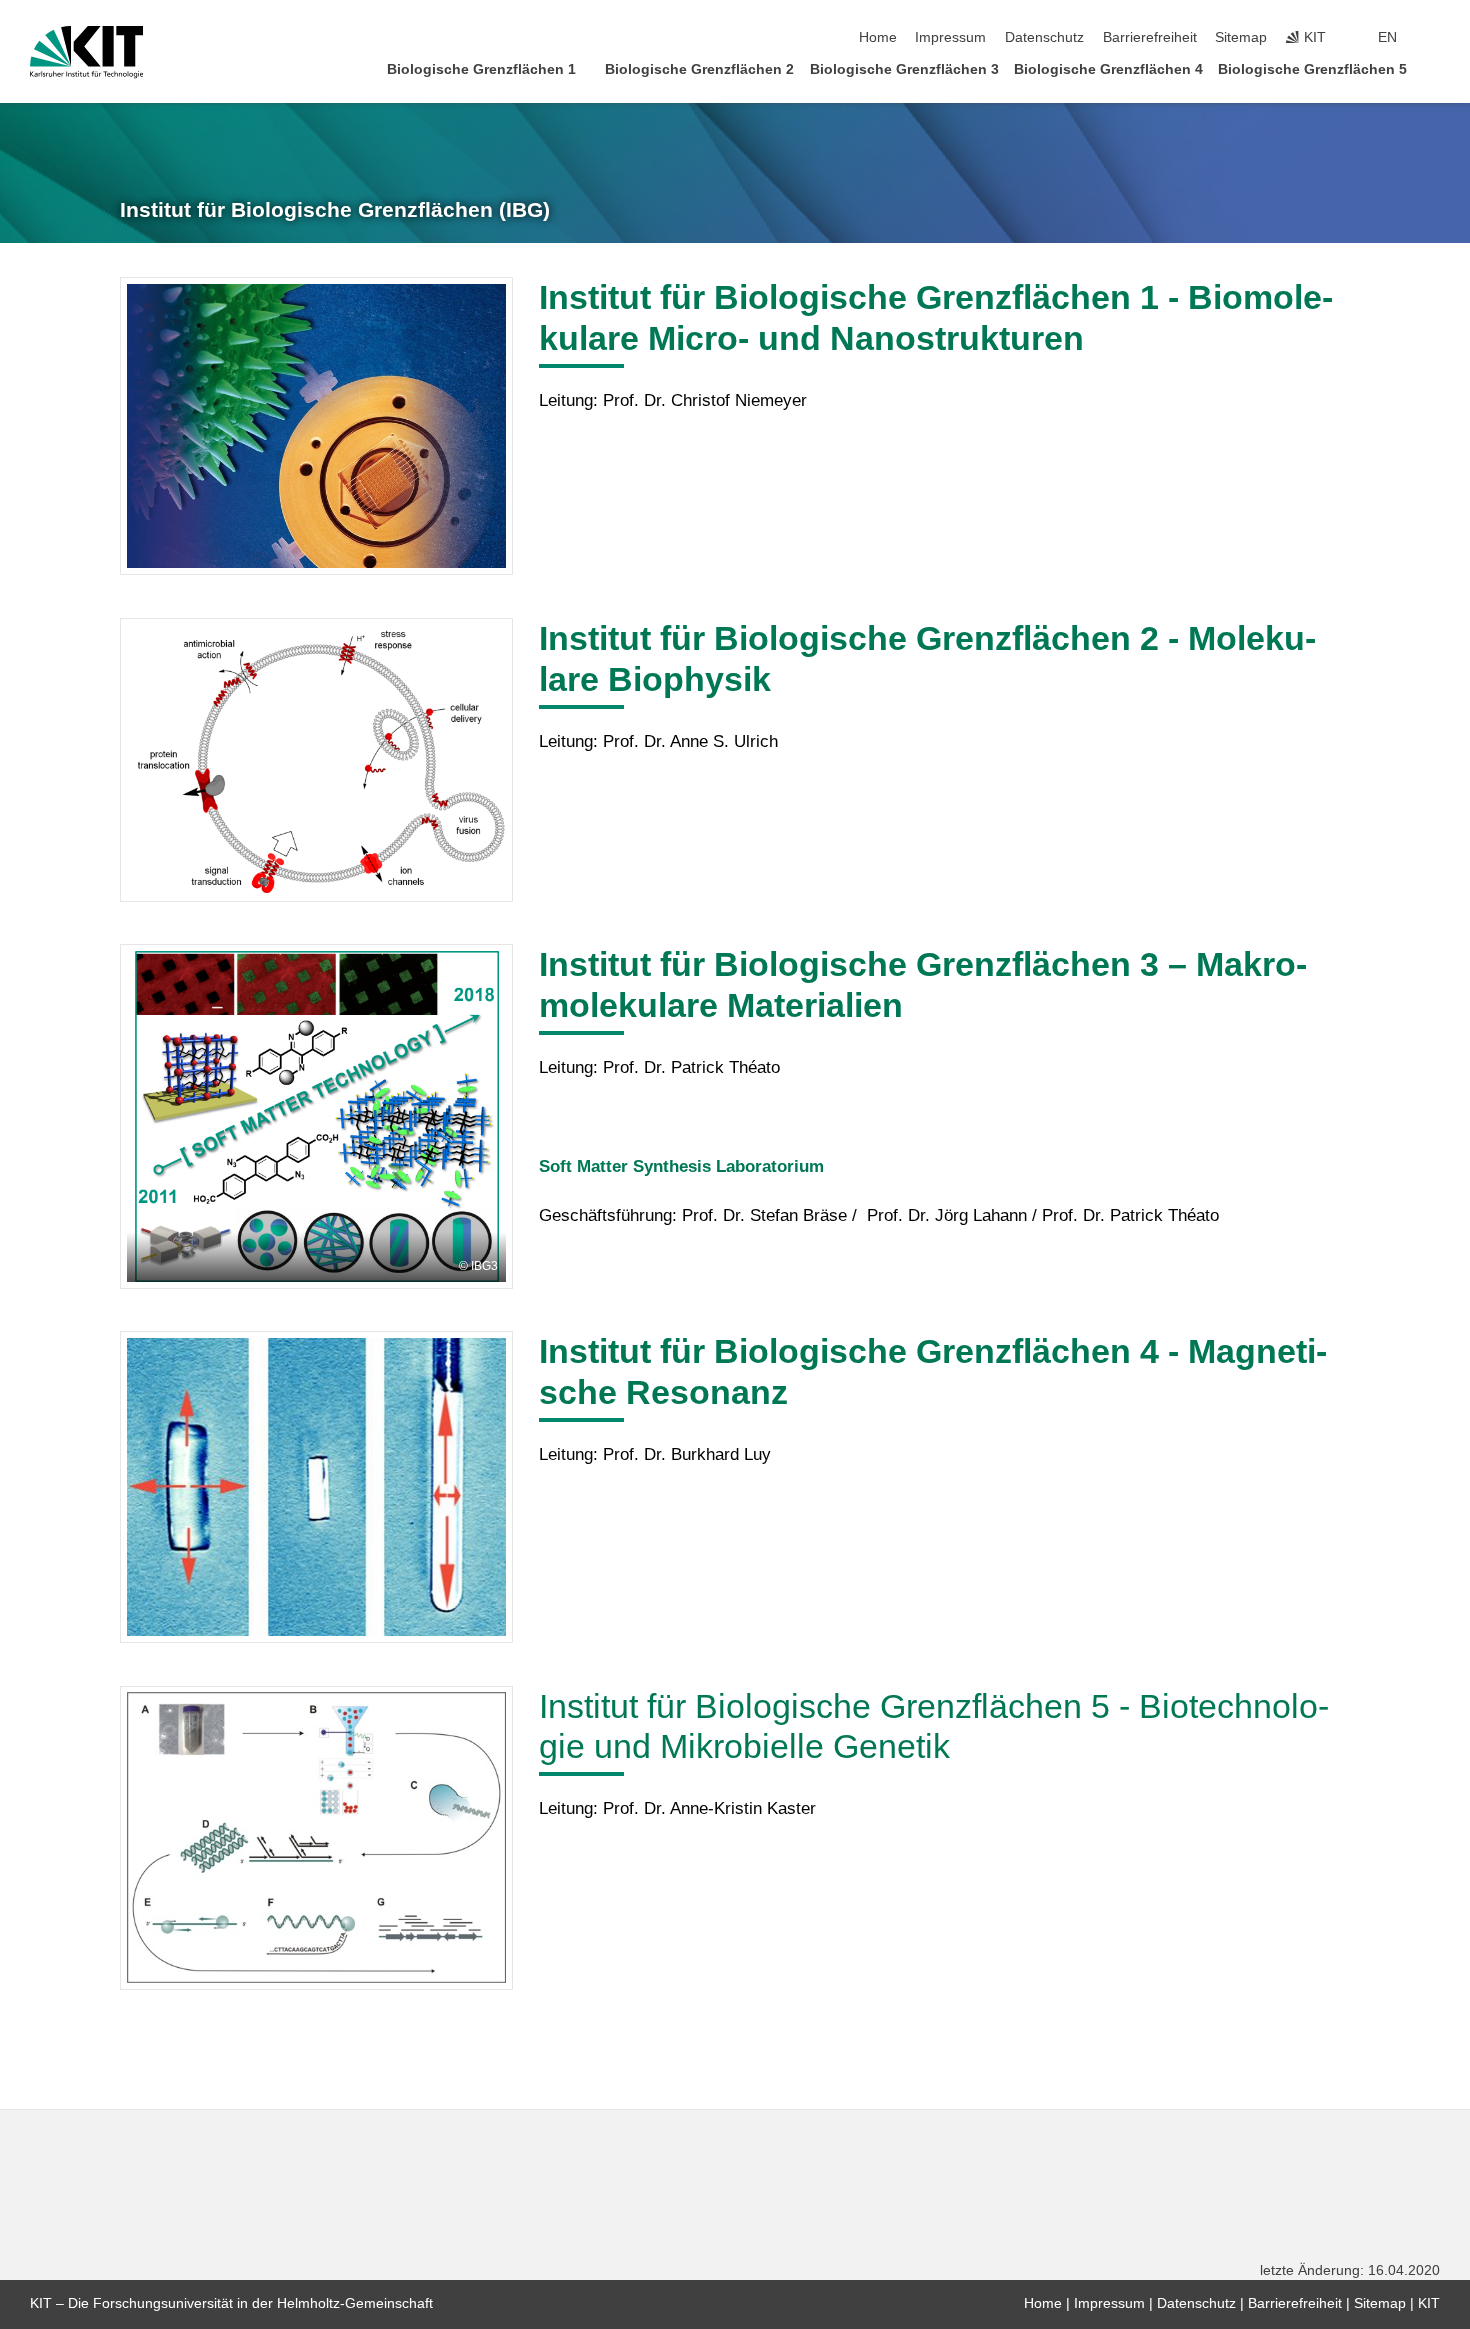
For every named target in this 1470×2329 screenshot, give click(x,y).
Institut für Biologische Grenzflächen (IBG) (335, 210)
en (1387, 37)
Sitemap (1241, 37)
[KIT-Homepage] (86, 52)
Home (878, 37)
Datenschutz (1044, 37)
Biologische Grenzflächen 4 (1108, 69)
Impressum (950, 37)
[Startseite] (1434, 68)
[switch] (1434, 38)
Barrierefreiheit (1150, 37)
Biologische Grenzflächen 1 (481, 69)
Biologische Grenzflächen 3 (904, 69)
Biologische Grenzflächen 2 (699, 69)
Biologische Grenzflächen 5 (1312, 69)
